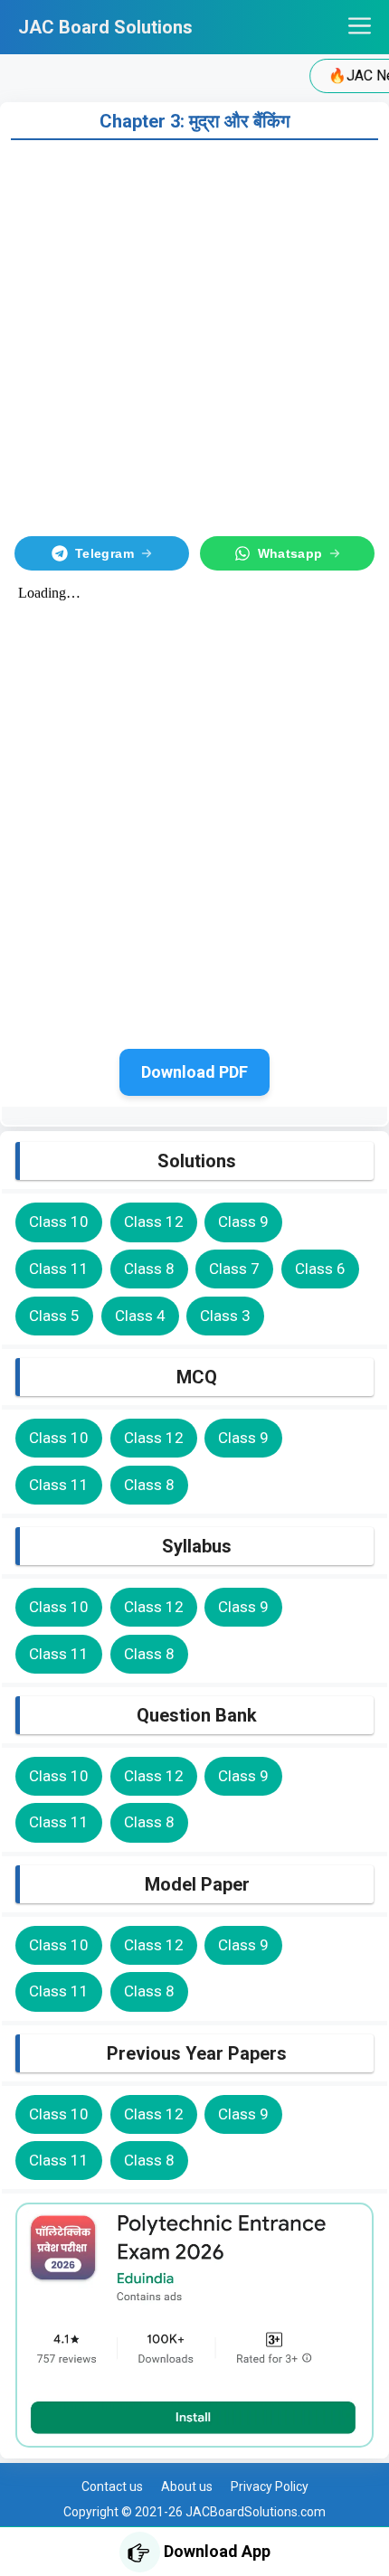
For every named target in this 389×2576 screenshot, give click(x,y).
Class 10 (59, 1222)
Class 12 (154, 1222)
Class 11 (59, 1269)
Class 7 (234, 1269)
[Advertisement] (194, 335)
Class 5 (54, 1316)
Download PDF (194, 1072)
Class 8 (149, 1269)
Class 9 (243, 1222)
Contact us (112, 2486)
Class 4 (140, 1316)
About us (187, 2486)
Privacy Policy (270, 2486)
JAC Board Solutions (105, 27)
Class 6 (320, 1269)
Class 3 (225, 1316)
